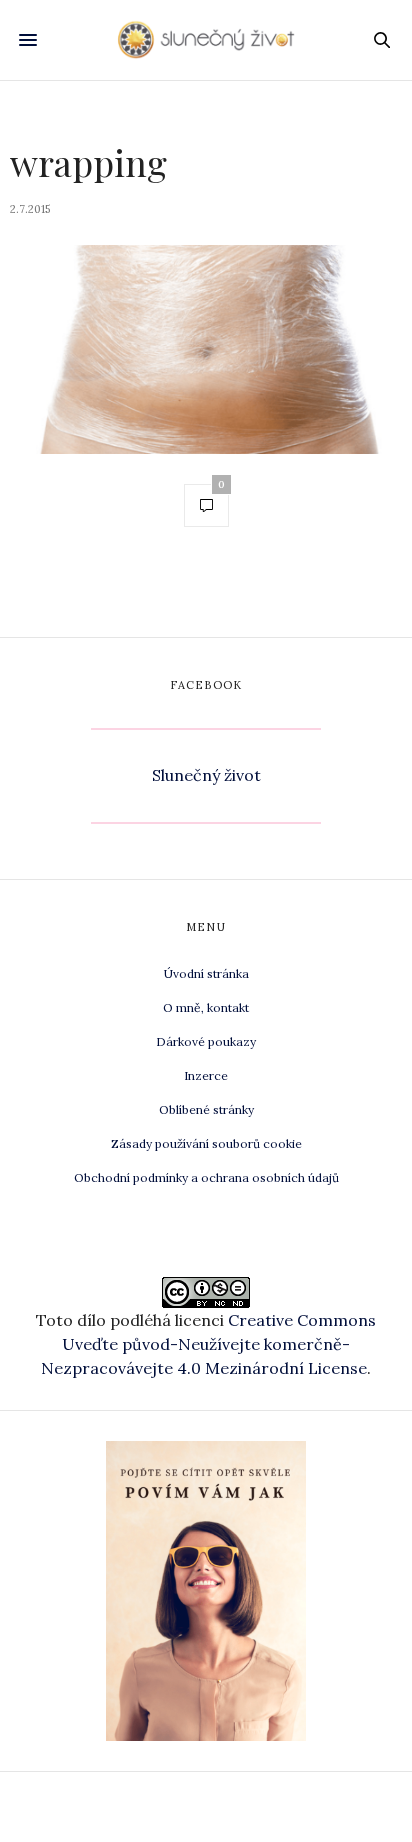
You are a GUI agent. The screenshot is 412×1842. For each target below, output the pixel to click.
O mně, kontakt (206, 1007)
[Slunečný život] (206, 39)
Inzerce (206, 1075)
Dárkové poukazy (206, 1041)
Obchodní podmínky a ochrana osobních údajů (206, 1177)
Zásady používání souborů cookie (206, 1143)
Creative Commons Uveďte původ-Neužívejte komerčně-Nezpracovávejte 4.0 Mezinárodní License (208, 1344)
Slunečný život (206, 775)
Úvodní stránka (206, 973)
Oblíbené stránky (206, 1109)
